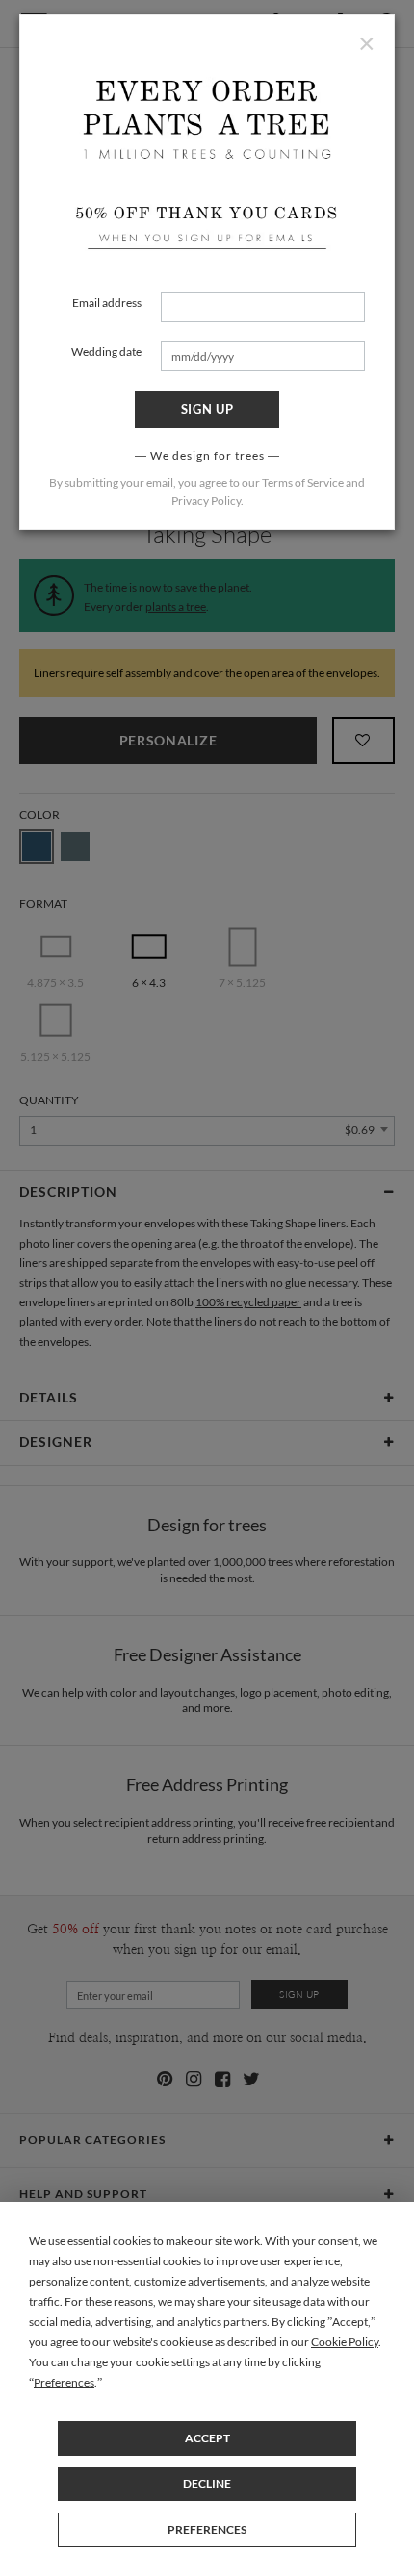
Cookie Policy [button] (345, 2342)
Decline (207, 2483)
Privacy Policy (206, 501)
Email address (107, 303)
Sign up (207, 409)
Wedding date (106, 352)
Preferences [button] (64, 2382)
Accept (207, 2438)
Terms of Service (303, 482)
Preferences (207, 2529)
